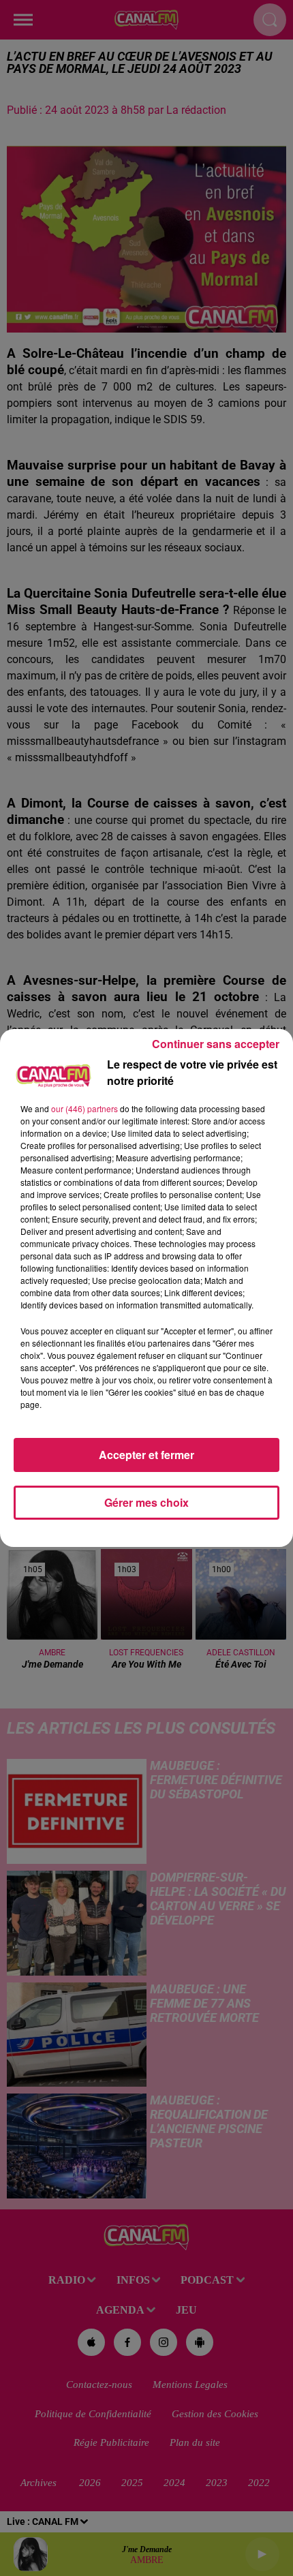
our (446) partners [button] (84, 1108)
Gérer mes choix (146, 1502)
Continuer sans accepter (216, 1044)
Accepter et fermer (146, 1455)
